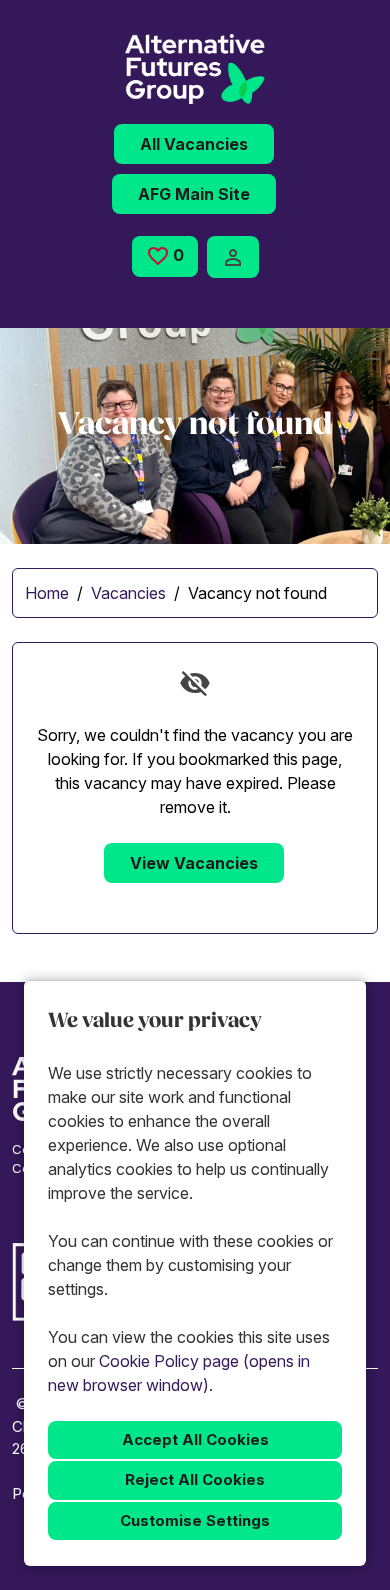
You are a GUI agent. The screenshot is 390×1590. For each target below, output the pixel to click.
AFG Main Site (194, 194)
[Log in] (233, 257)
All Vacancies (194, 144)
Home (47, 593)
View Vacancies (194, 863)
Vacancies (128, 593)
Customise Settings (195, 1520)
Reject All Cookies (195, 1479)
